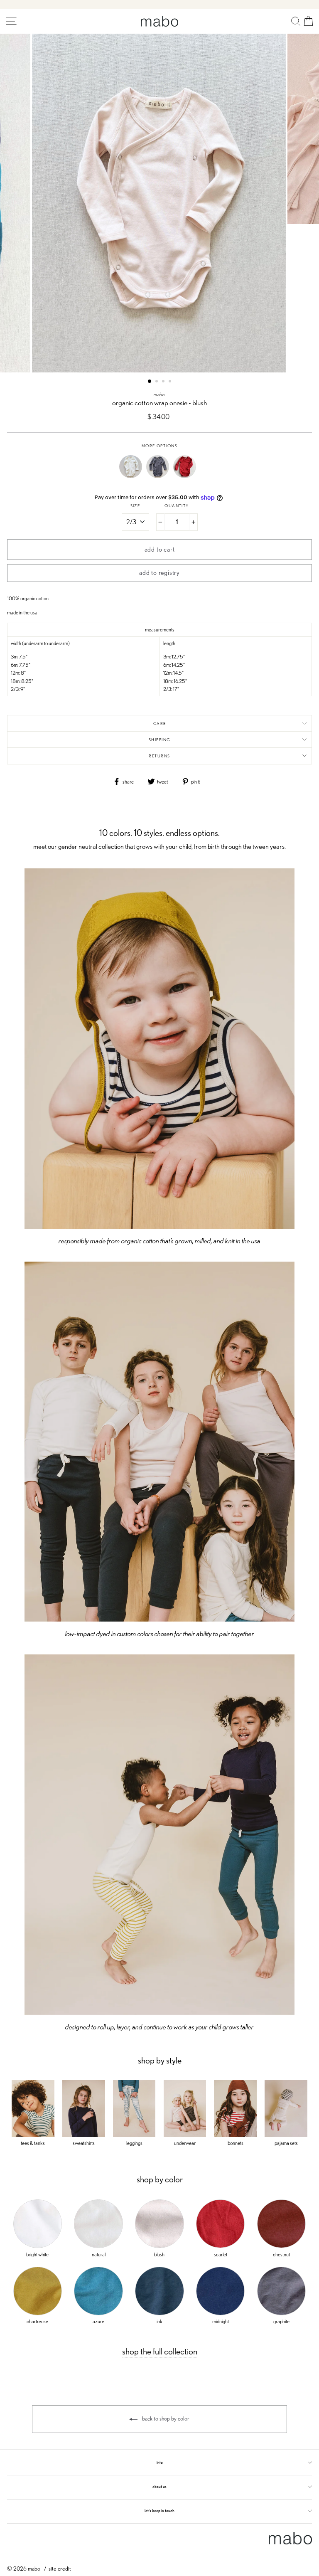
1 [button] (150, 382)
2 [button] (157, 382)
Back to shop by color (165, 2418)
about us (159, 2486)
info (160, 2462)
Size (135, 506)
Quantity (177, 506)
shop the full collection (160, 2351)
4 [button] (171, 382)
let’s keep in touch (159, 2511)
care (160, 723)
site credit (60, 2568)
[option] (160, 203)
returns (159, 756)
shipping (160, 740)
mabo (159, 394)
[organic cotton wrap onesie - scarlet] (187, 476)
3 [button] (164, 382)
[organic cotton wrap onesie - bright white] (133, 476)
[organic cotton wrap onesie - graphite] (160, 476)
